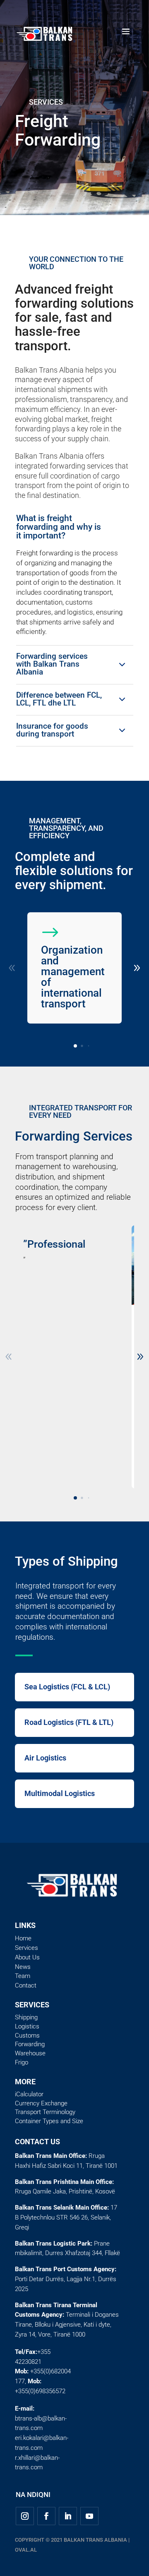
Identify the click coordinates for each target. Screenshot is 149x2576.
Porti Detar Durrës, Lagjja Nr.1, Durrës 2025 (66, 2279)
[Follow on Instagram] (25, 2516)
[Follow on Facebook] (46, 2516)
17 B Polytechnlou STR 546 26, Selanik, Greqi (66, 2217)
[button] (75, 1046)
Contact (26, 1985)
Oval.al (26, 2550)
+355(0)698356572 (40, 2391)
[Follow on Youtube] (89, 2516)
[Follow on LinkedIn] (68, 2516)
